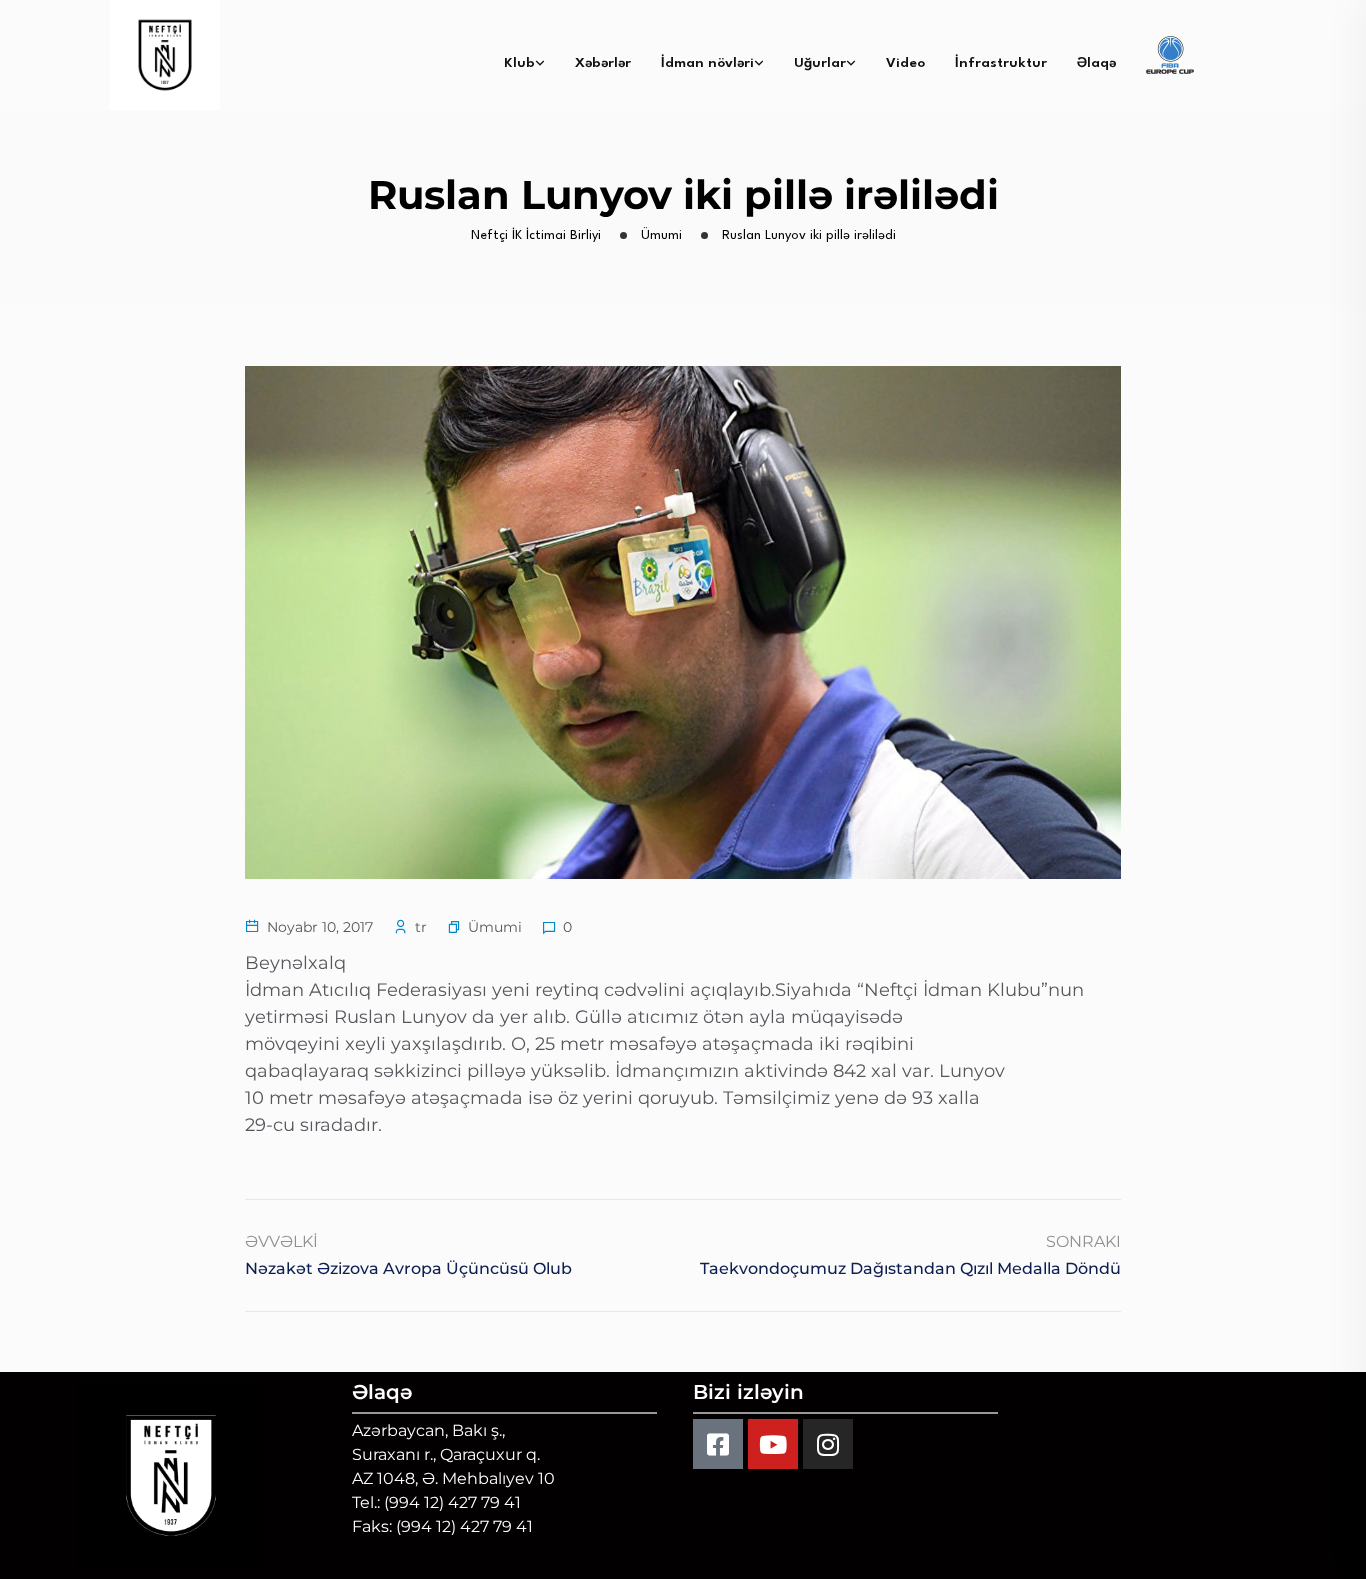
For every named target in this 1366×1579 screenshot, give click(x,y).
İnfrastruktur (1001, 63)
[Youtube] (773, 1444)
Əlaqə (1096, 63)
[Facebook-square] (718, 1444)
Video (905, 63)
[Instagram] (828, 1444)
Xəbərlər (603, 63)
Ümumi (495, 927)
